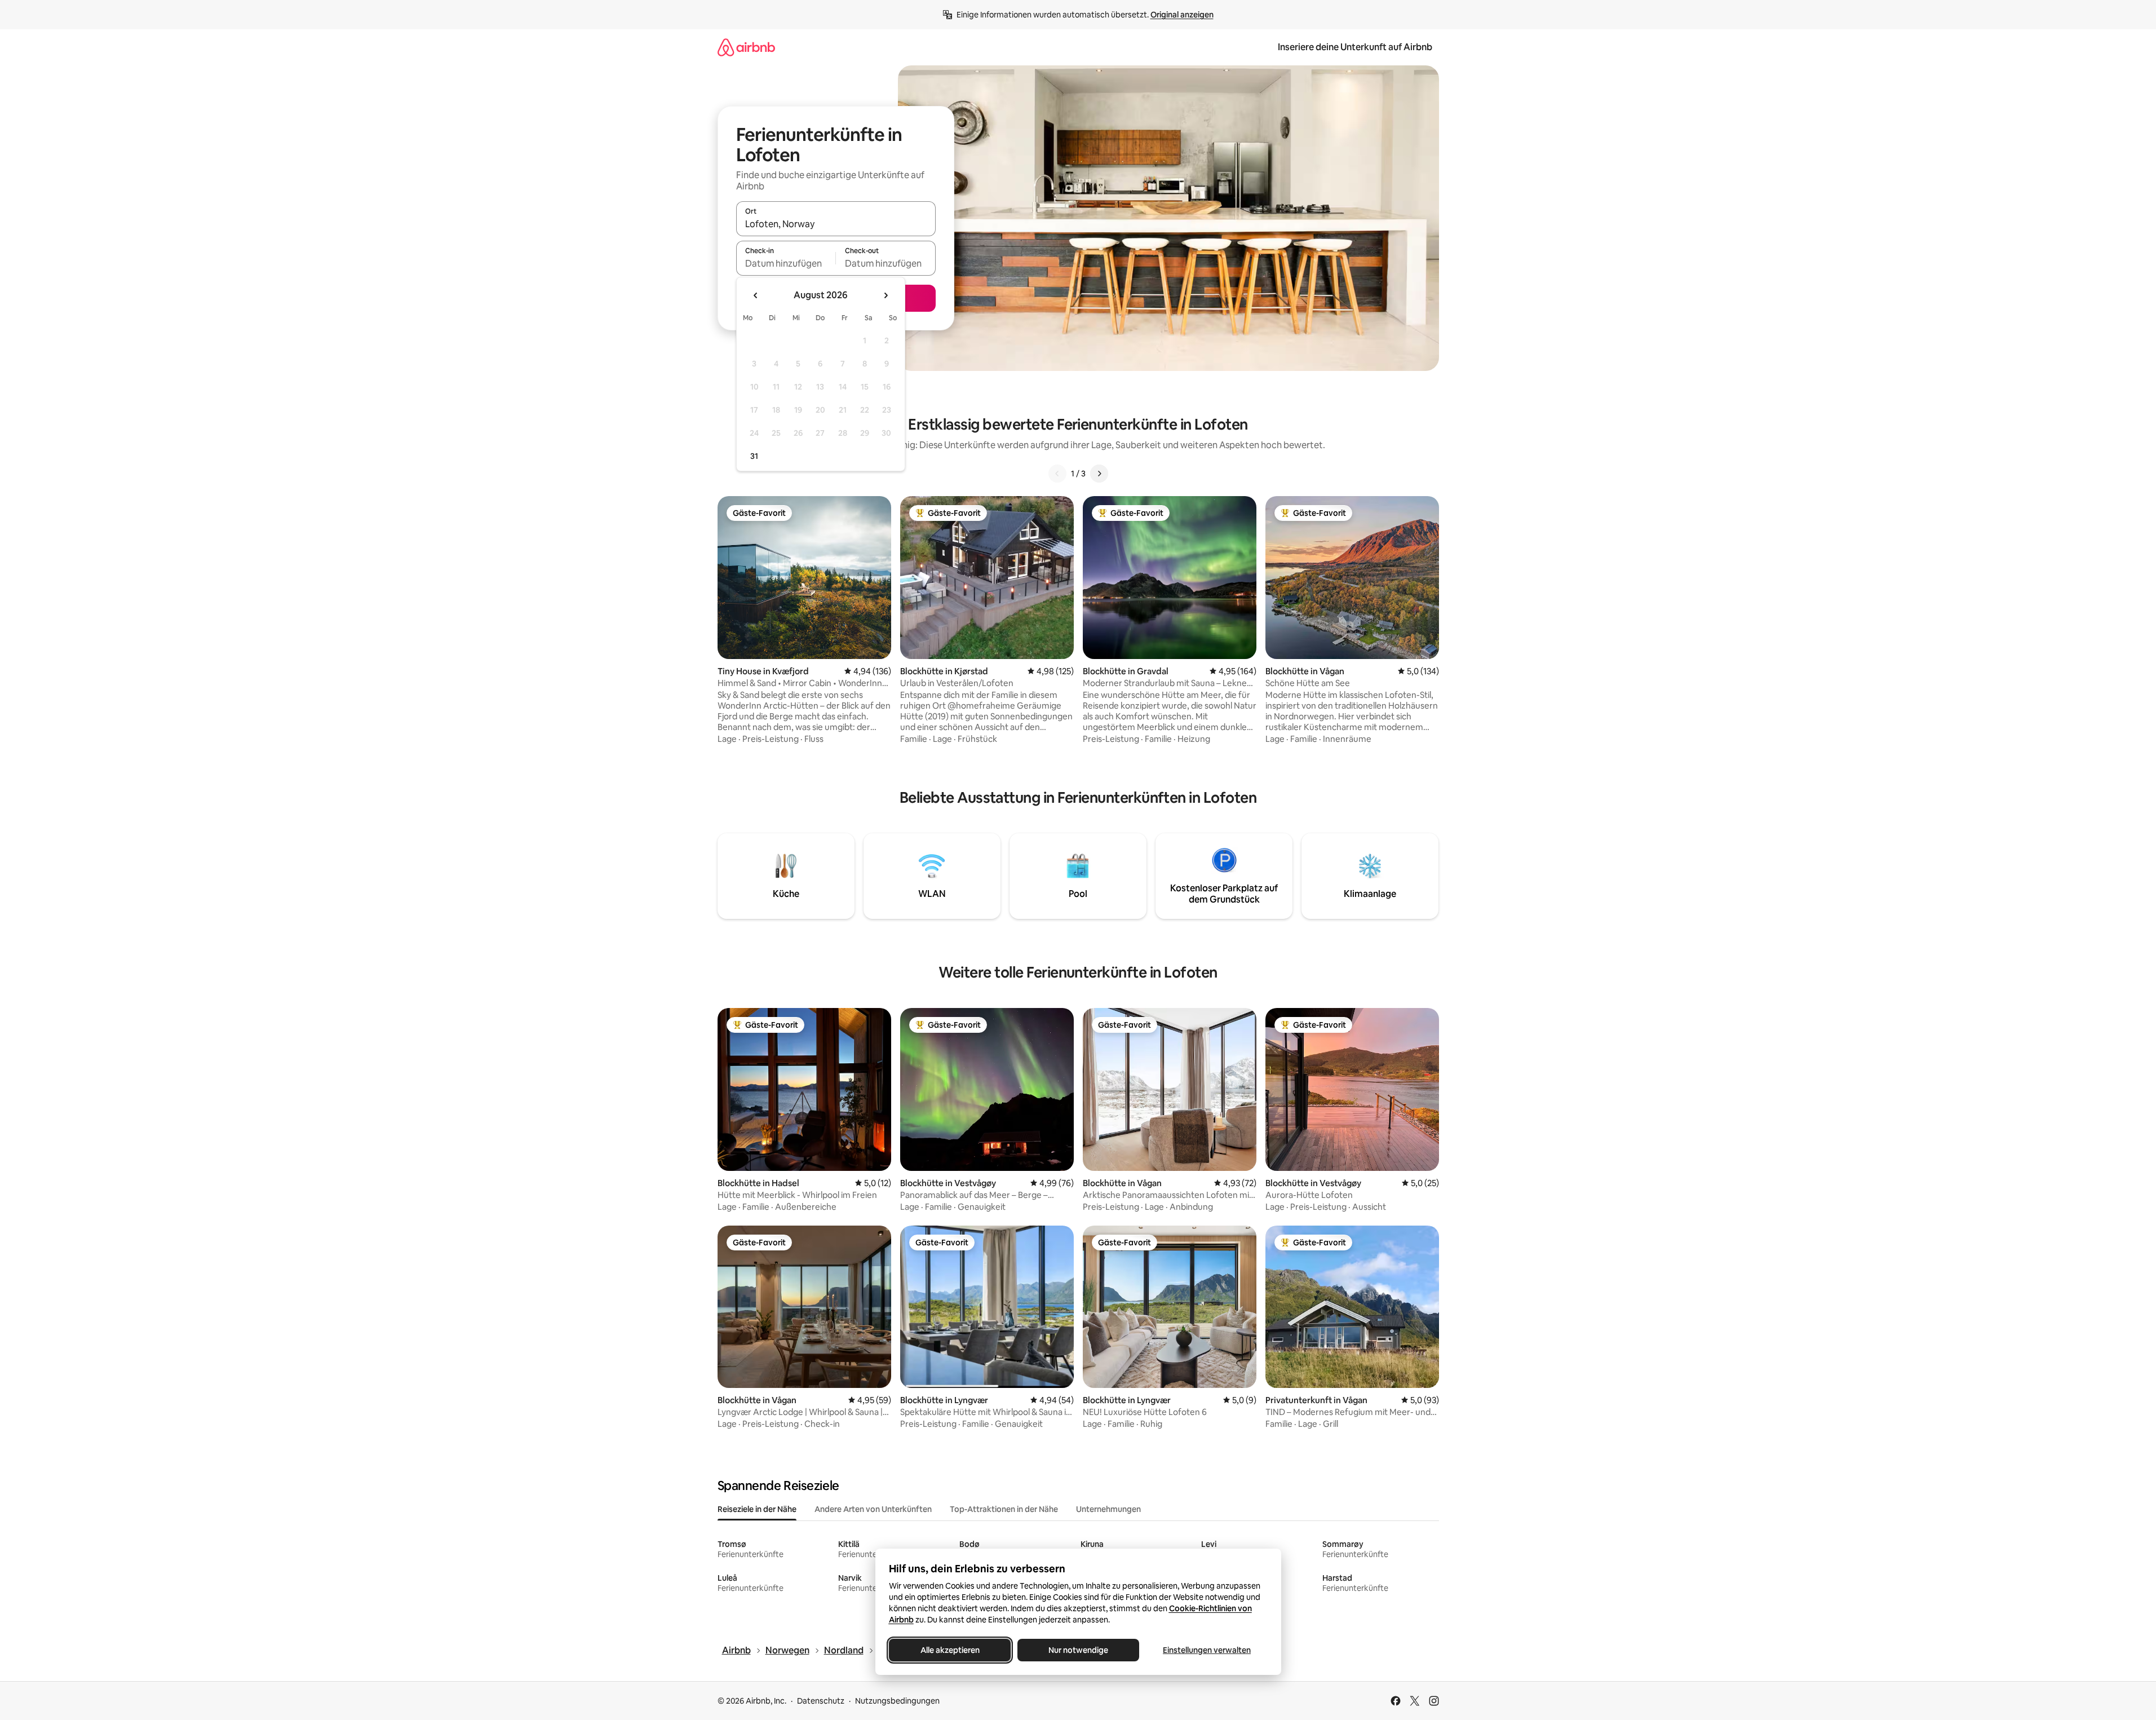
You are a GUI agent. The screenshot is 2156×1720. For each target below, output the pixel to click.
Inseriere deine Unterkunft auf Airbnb (1355, 47)
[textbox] (786, 263)
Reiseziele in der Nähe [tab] (757, 1509)
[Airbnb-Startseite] (746, 47)
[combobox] (836, 224)
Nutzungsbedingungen (897, 1701)
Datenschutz (821, 1701)
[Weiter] (1099, 474)
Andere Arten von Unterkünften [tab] (873, 1509)
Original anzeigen (1182, 15)
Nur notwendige (1078, 1650)
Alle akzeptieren (949, 1650)
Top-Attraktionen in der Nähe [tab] (1004, 1509)
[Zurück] (1057, 474)
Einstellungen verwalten (1207, 1650)
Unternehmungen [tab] (1108, 1509)
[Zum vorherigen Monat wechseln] (756, 295)
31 (754, 456)
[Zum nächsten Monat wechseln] (886, 295)
